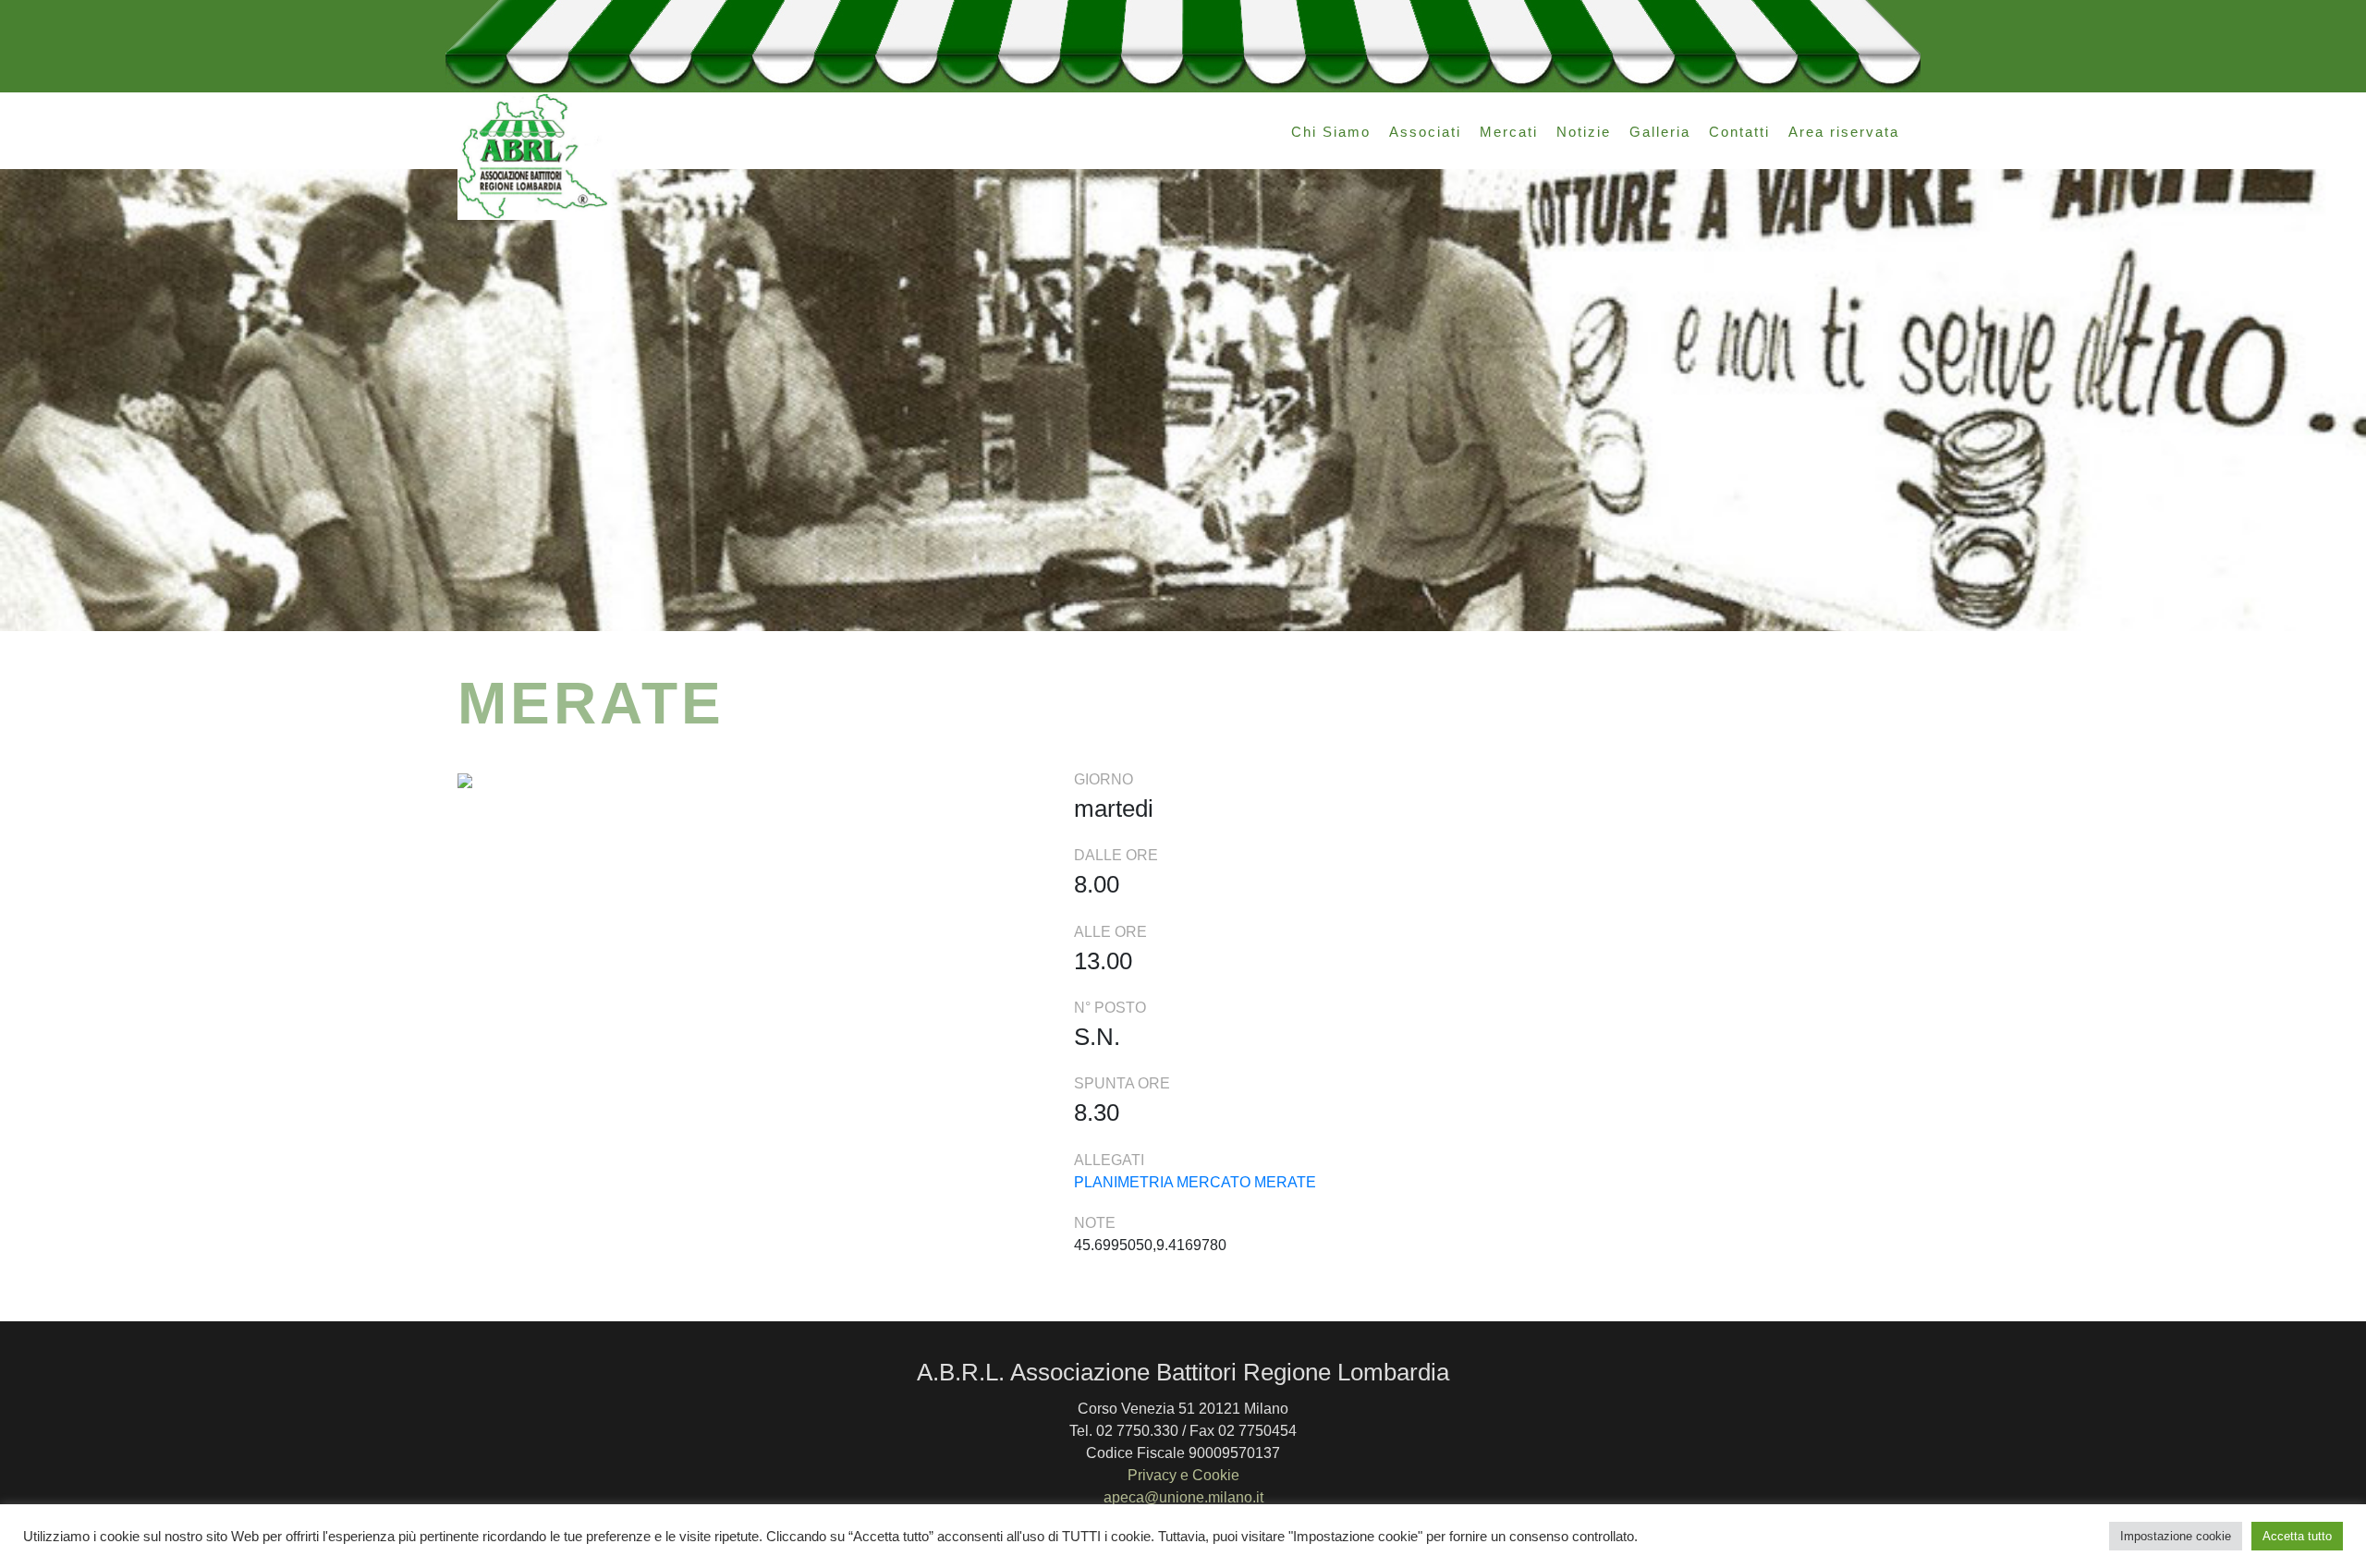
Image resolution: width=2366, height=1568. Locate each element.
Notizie (1584, 132)
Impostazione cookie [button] (2176, 1536)
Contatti (1739, 132)
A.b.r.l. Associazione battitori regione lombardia (534, 156)
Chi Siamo (1331, 132)
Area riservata (1844, 132)
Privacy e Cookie (1183, 1475)
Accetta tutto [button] (2297, 1536)
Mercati (1509, 132)
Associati (1425, 132)
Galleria (1660, 132)
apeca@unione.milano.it (1183, 1497)
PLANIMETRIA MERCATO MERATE (1195, 1182)
